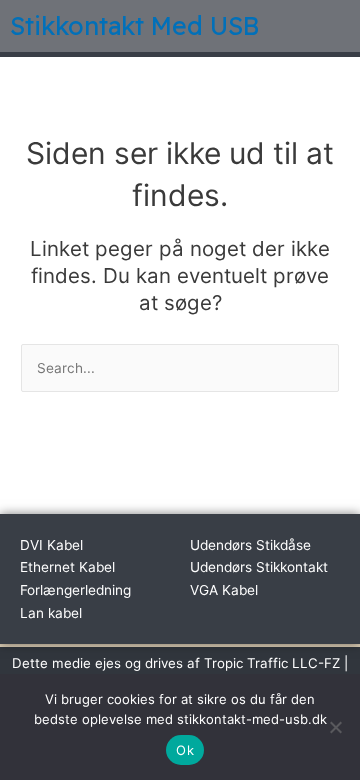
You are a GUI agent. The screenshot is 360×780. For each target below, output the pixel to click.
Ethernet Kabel (67, 567)
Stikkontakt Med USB (134, 25)
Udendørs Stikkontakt (259, 567)
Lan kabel (51, 613)
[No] (335, 727)
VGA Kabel (224, 590)
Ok (185, 750)
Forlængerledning (75, 590)
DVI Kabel (51, 545)
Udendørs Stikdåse (250, 545)
